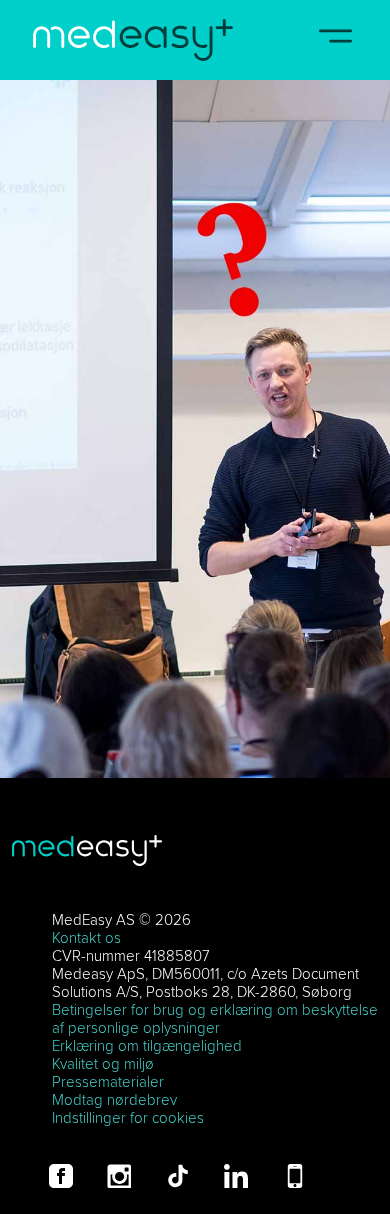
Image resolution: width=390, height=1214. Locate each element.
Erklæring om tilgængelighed (147, 1045)
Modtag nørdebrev (114, 1099)
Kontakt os (86, 937)
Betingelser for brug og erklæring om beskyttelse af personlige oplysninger (215, 1018)
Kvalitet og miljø (103, 1063)
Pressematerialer (108, 1081)
